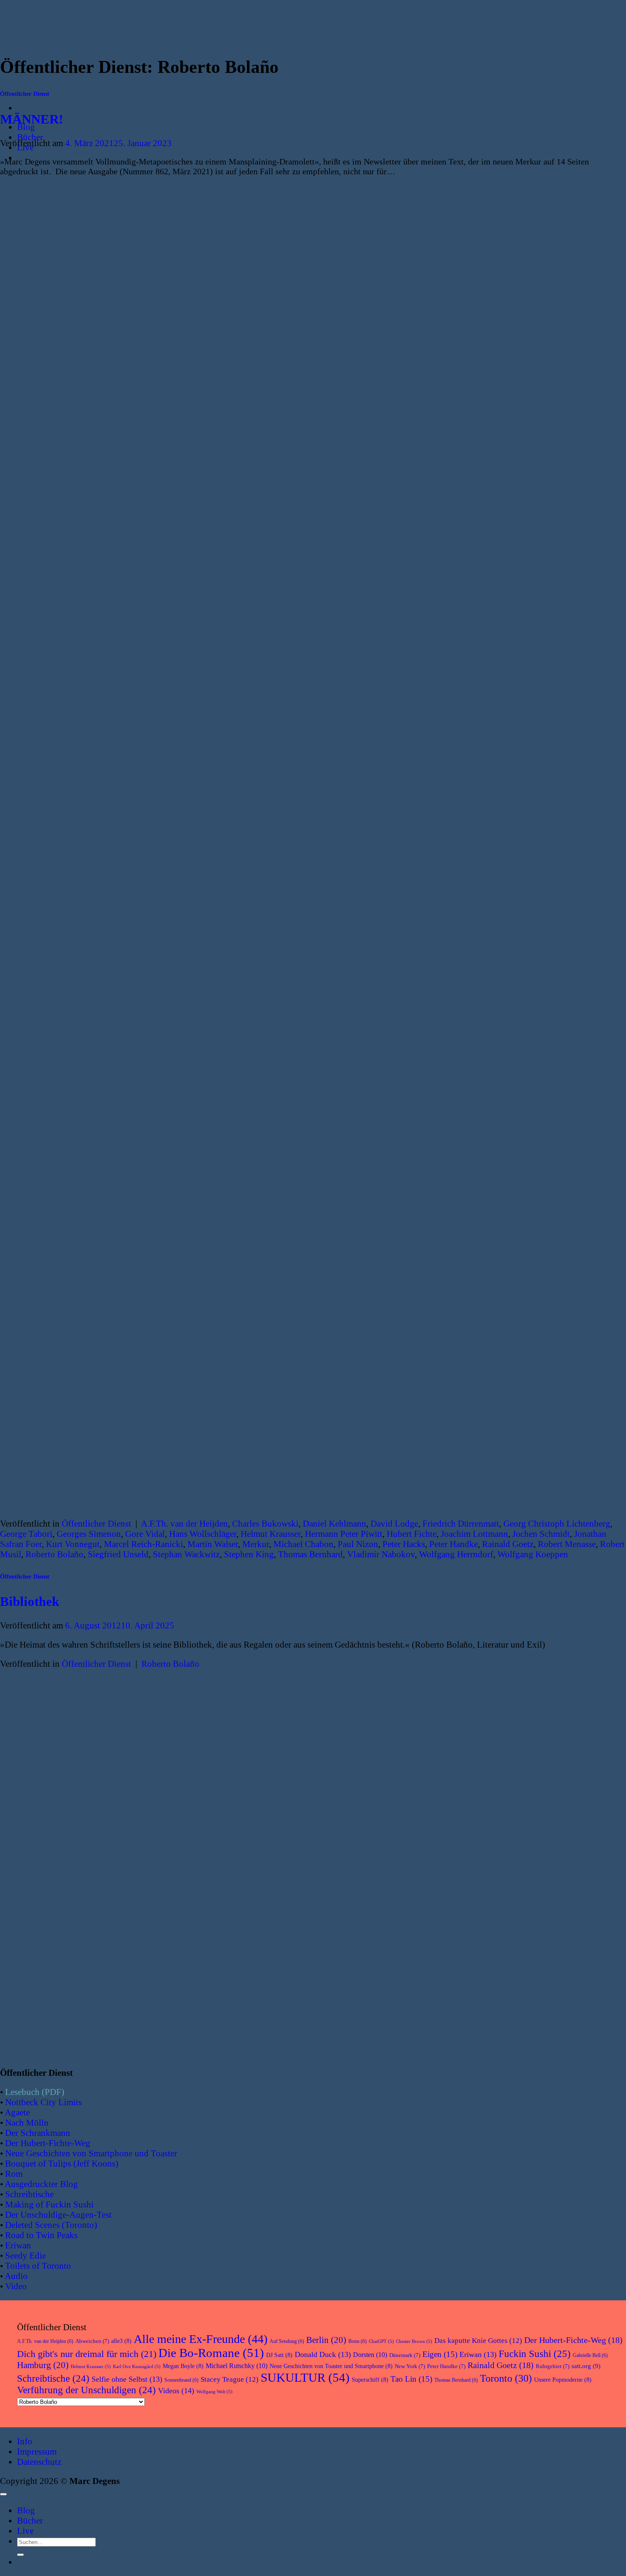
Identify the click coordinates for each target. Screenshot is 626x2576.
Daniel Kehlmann (335, 1523)
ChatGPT (381, 2341)
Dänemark (405, 2355)
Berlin (326, 2340)
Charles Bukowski (265, 1523)
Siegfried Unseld (118, 1554)
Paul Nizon (358, 1544)
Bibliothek (30, 1601)
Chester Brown (414, 2341)
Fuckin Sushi (535, 2354)
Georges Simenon (89, 1534)
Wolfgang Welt (214, 2392)
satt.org (586, 2366)
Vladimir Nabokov (381, 1554)
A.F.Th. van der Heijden (184, 1523)
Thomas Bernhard (310, 1554)
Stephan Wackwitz (186, 1554)
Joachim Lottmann (474, 1534)
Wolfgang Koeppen (533, 1554)
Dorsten (370, 2355)
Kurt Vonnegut (73, 1544)
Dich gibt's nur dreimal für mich (87, 2354)
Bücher (30, 137)
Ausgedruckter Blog (41, 2184)
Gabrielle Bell (590, 2355)
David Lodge (394, 1523)
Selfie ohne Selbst (127, 2379)
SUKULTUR (305, 2377)
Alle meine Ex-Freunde (201, 2339)
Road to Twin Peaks (41, 2235)
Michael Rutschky (237, 2366)
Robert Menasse (567, 1544)
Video (16, 2286)
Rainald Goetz (508, 1544)
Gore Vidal (145, 1534)
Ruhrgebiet (553, 2366)
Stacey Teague (230, 2379)
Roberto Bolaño (55, 1554)
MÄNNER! (32, 119)
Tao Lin (411, 2379)
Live (25, 2531)
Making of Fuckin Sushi (49, 2204)
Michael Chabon (303, 1544)
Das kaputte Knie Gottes (478, 2341)
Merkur (256, 1544)
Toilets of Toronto (38, 2266)
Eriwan (18, 2245)
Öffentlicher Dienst (25, 94)
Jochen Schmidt (541, 1534)
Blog (26, 2510)
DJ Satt (279, 2355)
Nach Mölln (27, 2122)
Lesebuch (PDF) (35, 2092)
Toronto (506, 2378)
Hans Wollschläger (203, 1534)
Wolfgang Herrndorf (456, 1554)
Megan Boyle (183, 2366)
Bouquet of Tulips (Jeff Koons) (62, 2163)
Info (25, 2441)
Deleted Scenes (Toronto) (51, 2225)
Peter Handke (454, 1544)
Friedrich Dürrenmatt (461, 1523)
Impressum (37, 2451)
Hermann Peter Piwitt (344, 1534)
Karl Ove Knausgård (137, 2367)
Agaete (17, 2112)
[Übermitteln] (20, 2555)
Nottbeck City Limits (43, 2102)
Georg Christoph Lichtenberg (557, 1523)
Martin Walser (213, 1544)
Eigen (440, 2354)
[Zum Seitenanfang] (3, 2494)
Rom (14, 2174)
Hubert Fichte (412, 1534)
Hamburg (43, 2365)
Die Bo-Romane (211, 2353)
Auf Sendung (287, 2341)
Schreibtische (29, 2194)
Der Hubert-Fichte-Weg (48, 2143)
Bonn (358, 2341)
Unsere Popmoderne (563, 2380)
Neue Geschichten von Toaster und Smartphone (331, 2366)
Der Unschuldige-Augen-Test (58, 2214)
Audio (16, 2276)
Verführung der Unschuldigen (86, 2390)
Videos (176, 2391)
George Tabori (26, 1534)
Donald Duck (323, 2354)
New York (410, 2366)
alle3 (121, 2341)
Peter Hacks (404, 1544)
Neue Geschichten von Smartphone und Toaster (91, 2153)
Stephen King (249, 1554)
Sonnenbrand (181, 2380)
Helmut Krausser (271, 1534)
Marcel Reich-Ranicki (144, 1544)
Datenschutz (39, 2462)
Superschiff (370, 2380)
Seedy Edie (26, 2255)
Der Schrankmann (38, 2133)
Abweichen (92, 2341)
